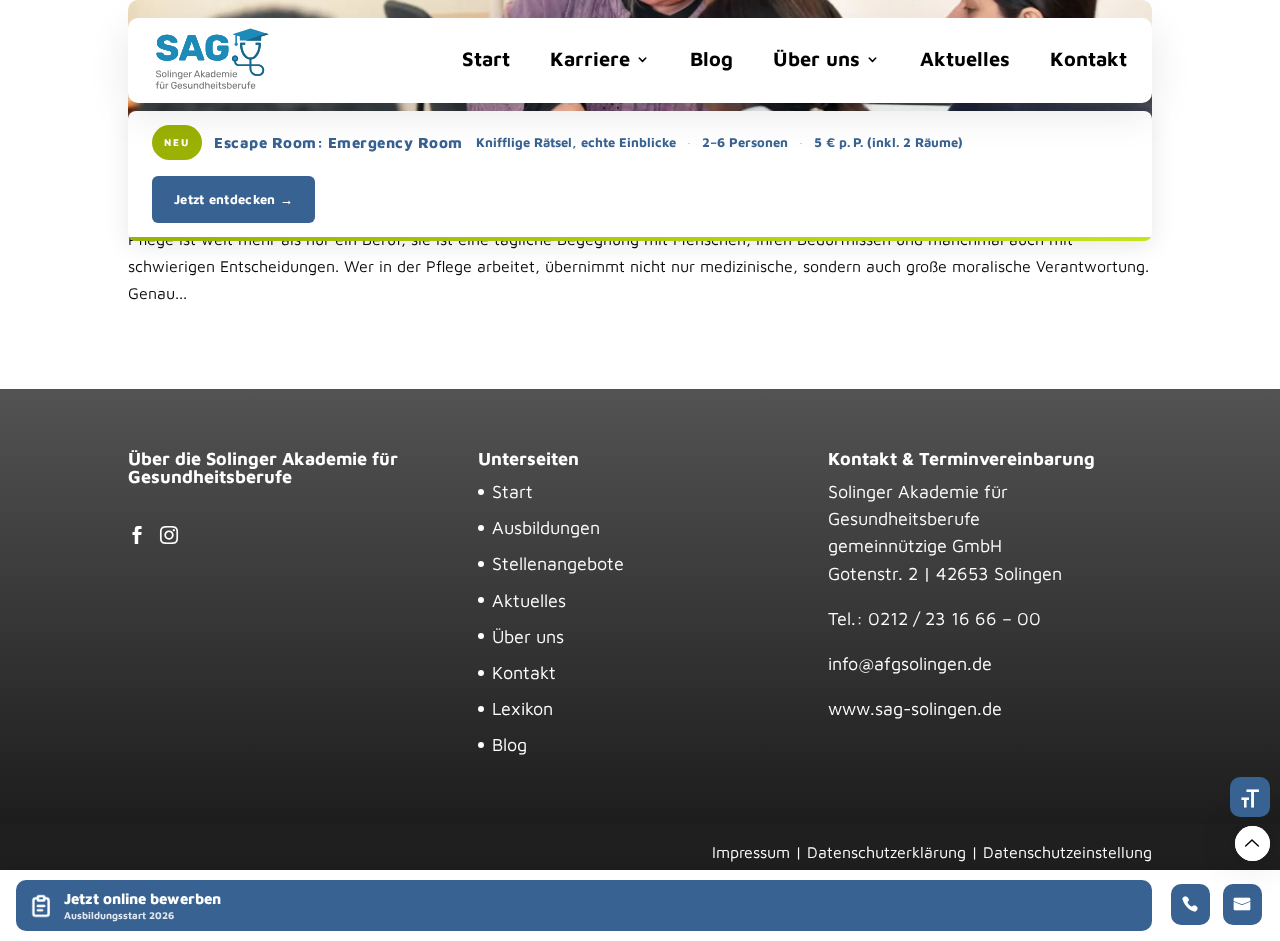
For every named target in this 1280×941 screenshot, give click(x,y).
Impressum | (757, 852)
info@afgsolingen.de (910, 663)
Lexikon (522, 708)
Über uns (816, 58)
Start (486, 58)
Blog (711, 58)
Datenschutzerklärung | (892, 852)
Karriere (590, 58)
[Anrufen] (1190, 906)
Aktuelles (965, 58)
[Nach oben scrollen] (1252, 843)
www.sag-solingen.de (915, 708)
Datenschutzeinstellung (1067, 852)
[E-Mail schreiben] (1242, 906)
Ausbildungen (546, 527)
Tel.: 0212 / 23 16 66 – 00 (934, 618)
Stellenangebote (558, 563)
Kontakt (1088, 58)
